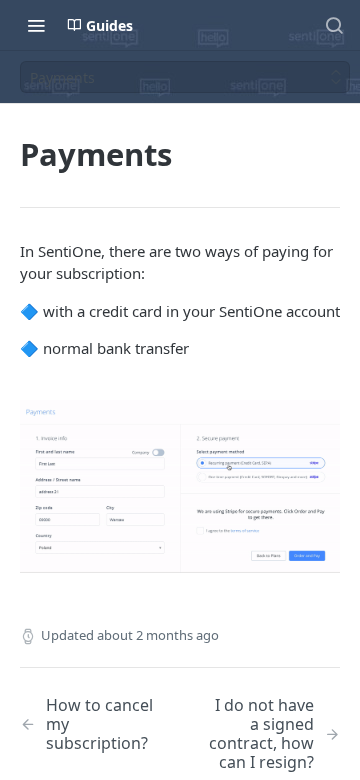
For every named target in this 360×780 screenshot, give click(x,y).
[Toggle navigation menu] (36, 25)
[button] (180, 486)
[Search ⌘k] (334, 25)
